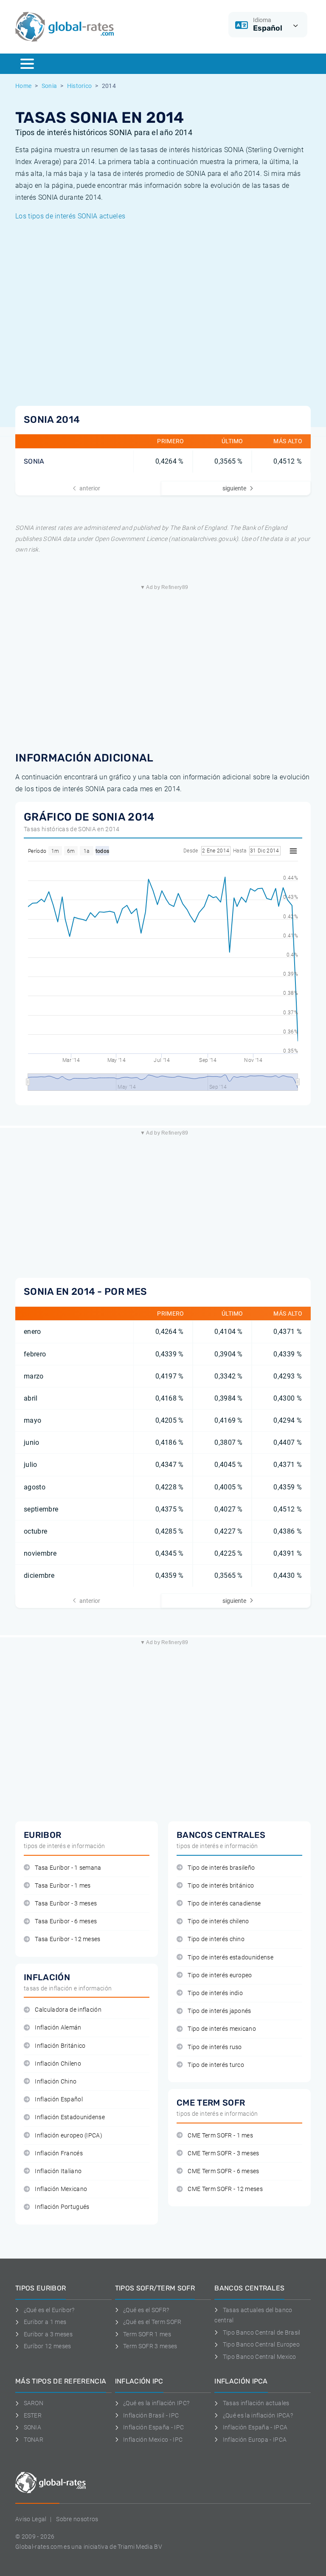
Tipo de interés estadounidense (230, 1957)
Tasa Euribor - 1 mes (63, 1886)
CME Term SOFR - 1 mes (220, 2136)
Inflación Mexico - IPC (153, 2440)
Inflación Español (59, 2099)
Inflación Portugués (62, 2207)
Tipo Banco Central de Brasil (261, 2333)
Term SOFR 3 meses (150, 2346)
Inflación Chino (56, 2082)
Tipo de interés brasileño (221, 1868)
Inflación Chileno (58, 2064)
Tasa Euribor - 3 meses (66, 1904)
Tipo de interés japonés (219, 2011)
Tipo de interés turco (216, 2065)
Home (23, 86)
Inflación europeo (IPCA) (69, 2136)
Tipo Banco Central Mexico (260, 2357)
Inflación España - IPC (153, 2427)
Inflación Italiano (58, 2171)
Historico (80, 86)
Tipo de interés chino (216, 1939)
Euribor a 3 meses (48, 2334)
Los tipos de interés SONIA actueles (70, 216)
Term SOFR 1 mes (147, 2334)
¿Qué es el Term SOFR (152, 2322)
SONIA (34, 461)
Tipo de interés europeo (220, 1975)
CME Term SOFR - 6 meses (223, 2171)
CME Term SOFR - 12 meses (225, 2189)
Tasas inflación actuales (256, 2403)
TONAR (34, 2440)
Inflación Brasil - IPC (151, 2415)
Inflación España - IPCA (255, 2427)
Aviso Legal (31, 2519)
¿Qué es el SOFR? (146, 2310)
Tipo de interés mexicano (222, 2029)
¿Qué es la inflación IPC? (156, 2403)
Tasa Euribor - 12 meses (67, 1939)
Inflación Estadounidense (70, 2117)
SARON (34, 2403)
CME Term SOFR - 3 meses (223, 2153)
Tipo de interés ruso (215, 2047)
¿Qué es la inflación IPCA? (258, 2415)
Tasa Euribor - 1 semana (68, 1868)
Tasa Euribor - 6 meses (66, 1921)
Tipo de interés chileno (218, 1921)
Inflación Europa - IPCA (255, 2440)
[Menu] (27, 64)
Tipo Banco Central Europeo (261, 2344)
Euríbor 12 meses (48, 2346)
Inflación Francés (59, 2153)
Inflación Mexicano (61, 2189)
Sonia (49, 86)
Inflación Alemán (58, 2028)
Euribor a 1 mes (45, 2322)
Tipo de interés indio (215, 1993)
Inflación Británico (60, 2046)
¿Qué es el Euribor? (49, 2310)
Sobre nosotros (77, 2519)
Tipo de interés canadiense (224, 1904)
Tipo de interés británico (221, 1886)
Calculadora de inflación (68, 2010)
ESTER (33, 2415)
